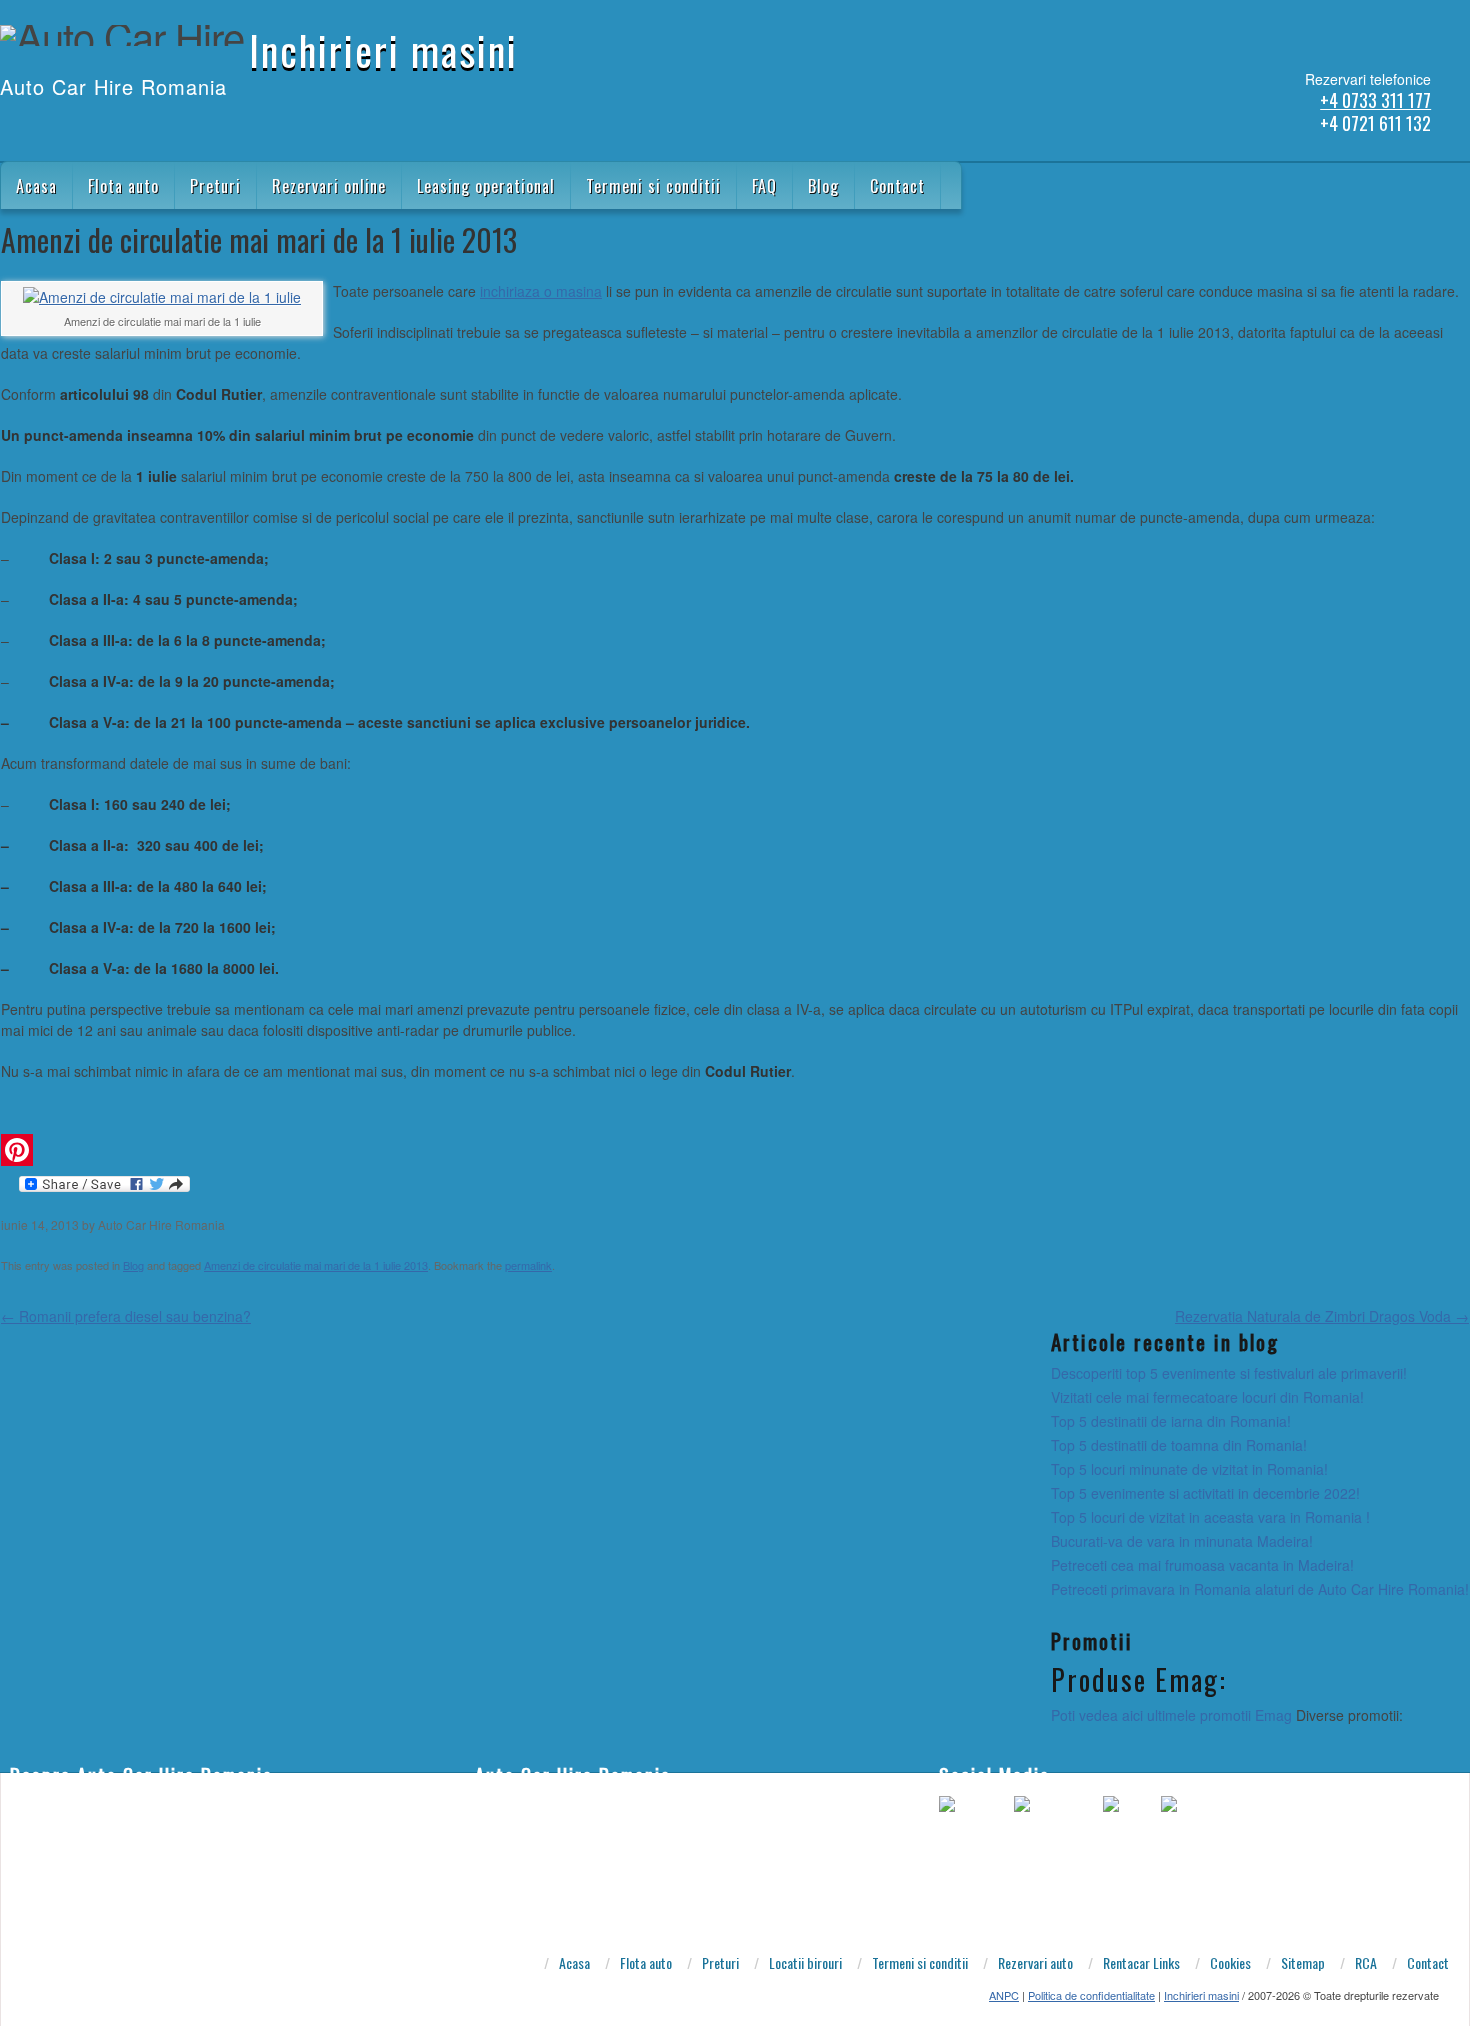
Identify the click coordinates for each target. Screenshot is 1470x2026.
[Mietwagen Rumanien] (89, 128)
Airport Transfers (521, 1805)
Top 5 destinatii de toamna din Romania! (1179, 1445)
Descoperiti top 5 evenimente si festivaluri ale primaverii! (1229, 1373)
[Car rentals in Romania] (37, 128)
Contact (897, 186)
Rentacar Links (1141, 1963)
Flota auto (123, 186)
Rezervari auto (1035, 1963)
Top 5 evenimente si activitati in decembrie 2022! (1205, 1493)
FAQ (764, 186)
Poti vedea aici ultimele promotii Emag (1171, 1715)
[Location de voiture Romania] (141, 128)
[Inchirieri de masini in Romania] (11, 128)
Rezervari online (329, 186)
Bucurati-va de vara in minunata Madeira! (1182, 1541)
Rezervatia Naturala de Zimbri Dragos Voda (1322, 1316)
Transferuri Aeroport (531, 1895)
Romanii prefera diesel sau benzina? (126, 1316)
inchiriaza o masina (541, 291)
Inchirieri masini (383, 50)
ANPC (1004, 1995)
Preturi (215, 186)
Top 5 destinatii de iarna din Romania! (1171, 1421)
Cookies (1230, 1963)
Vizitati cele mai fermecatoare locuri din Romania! (1207, 1397)
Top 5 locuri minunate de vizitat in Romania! (1189, 1469)
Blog (823, 186)
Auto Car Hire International (551, 1835)
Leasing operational (486, 186)
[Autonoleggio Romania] (115, 128)
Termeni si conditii (653, 186)
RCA (1366, 1963)
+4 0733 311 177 (1375, 100)
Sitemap (1303, 1963)
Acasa (36, 186)
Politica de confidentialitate (1091, 1995)
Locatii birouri (805, 1963)
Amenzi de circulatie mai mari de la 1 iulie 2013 (316, 1265)
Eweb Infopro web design (546, 1865)
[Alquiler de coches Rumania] (63, 128)
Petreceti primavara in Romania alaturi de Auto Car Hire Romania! (1260, 1589)
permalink (528, 1265)
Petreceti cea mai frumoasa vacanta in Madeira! (1202, 1565)
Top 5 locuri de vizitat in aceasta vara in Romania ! (1210, 1517)
